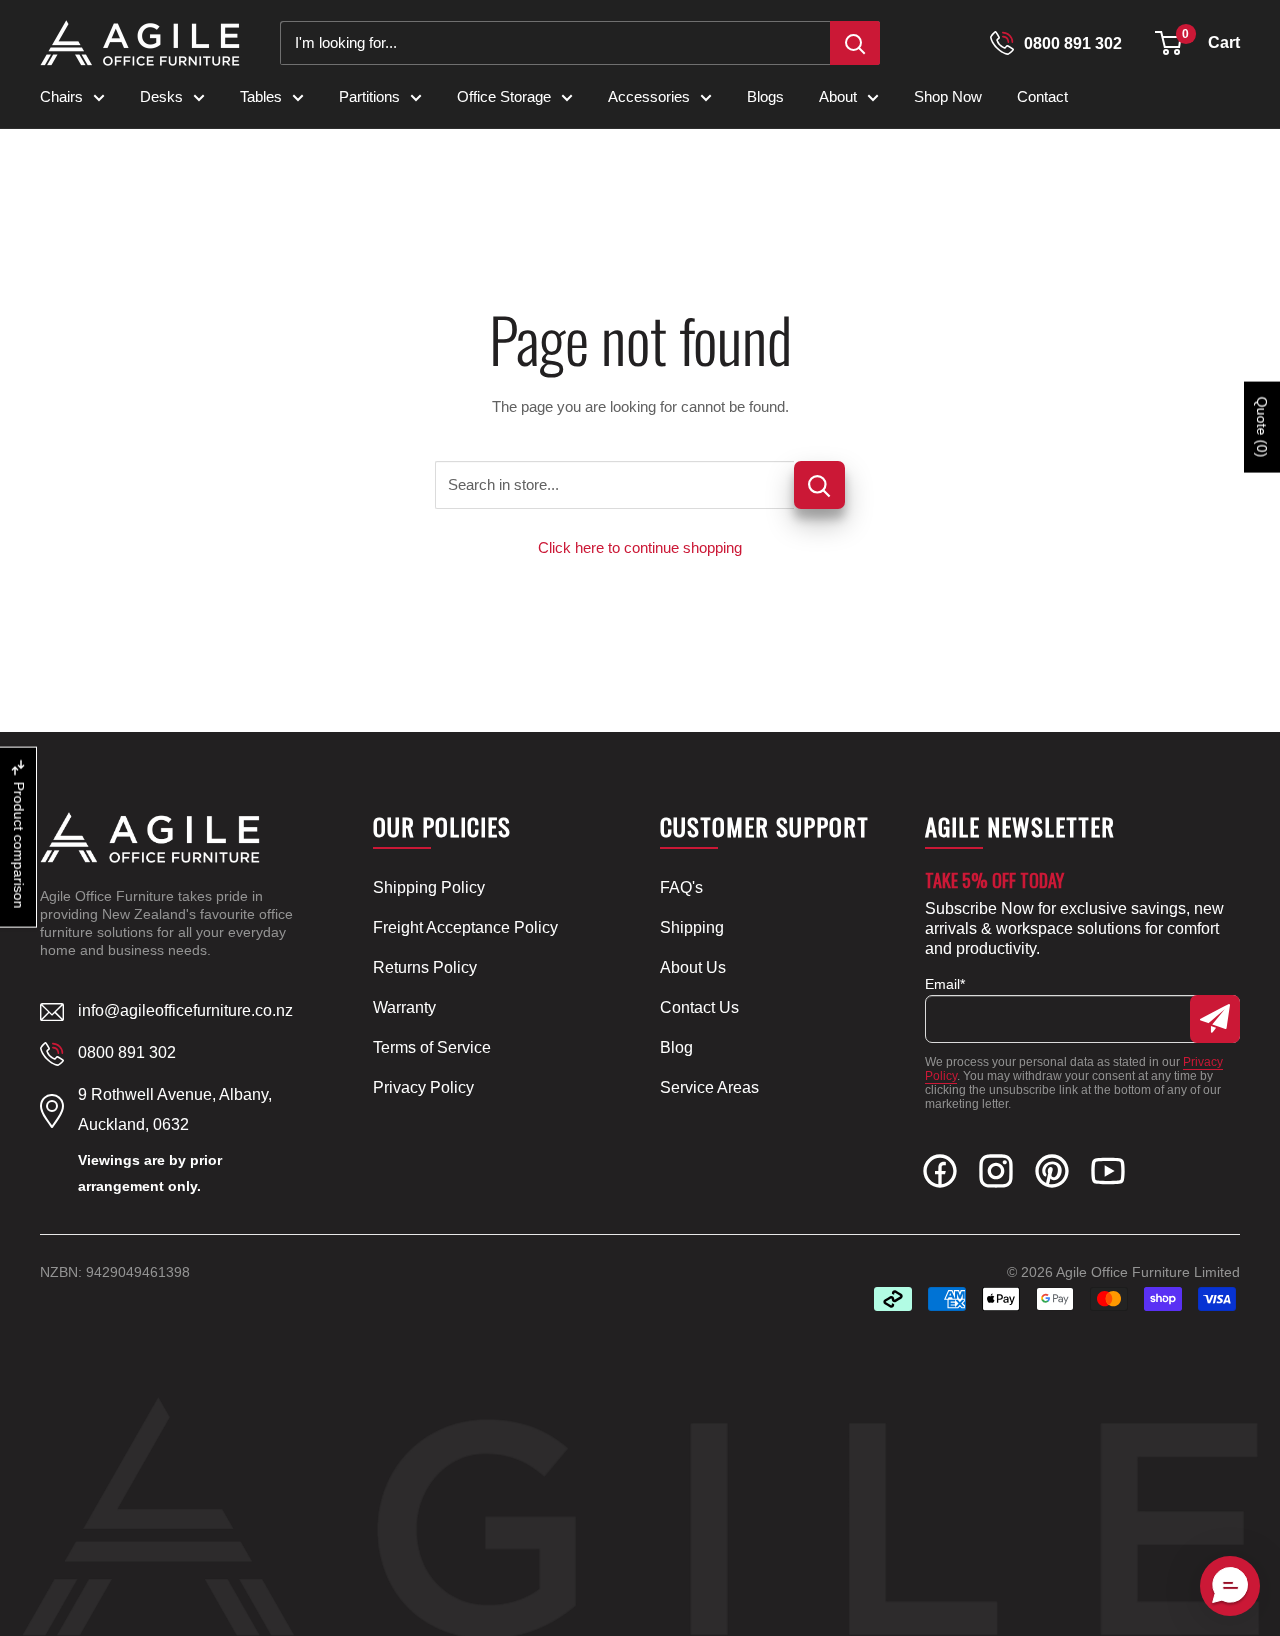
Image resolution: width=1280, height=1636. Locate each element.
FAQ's (681, 887)
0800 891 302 (1073, 43)
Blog (676, 1047)
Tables (261, 96)
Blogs (765, 96)
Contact (1042, 96)
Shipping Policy (429, 887)
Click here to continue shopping (640, 547)
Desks (161, 96)
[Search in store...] (819, 485)
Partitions (369, 96)
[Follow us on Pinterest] (1052, 1175)
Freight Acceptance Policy (465, 927)
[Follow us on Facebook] (940, 1175)
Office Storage (504, 96)
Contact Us (699, 1007)
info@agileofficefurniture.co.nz (185, 1010)
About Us (693, 967)
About (838, 96)
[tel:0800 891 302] (1002, 43)
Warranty (404, 1007)
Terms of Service (432, 1047)
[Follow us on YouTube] (1108, 1175)
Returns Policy (425, 967)
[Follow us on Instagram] (996, 1175)
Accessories (649, 96)
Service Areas (709, 1087)
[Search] (855, 43)
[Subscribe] (1215, 1019)
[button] (1168, 43)
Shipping (692, 927)
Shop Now (948, 96)
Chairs (61, 96)
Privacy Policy (423, 1087)
